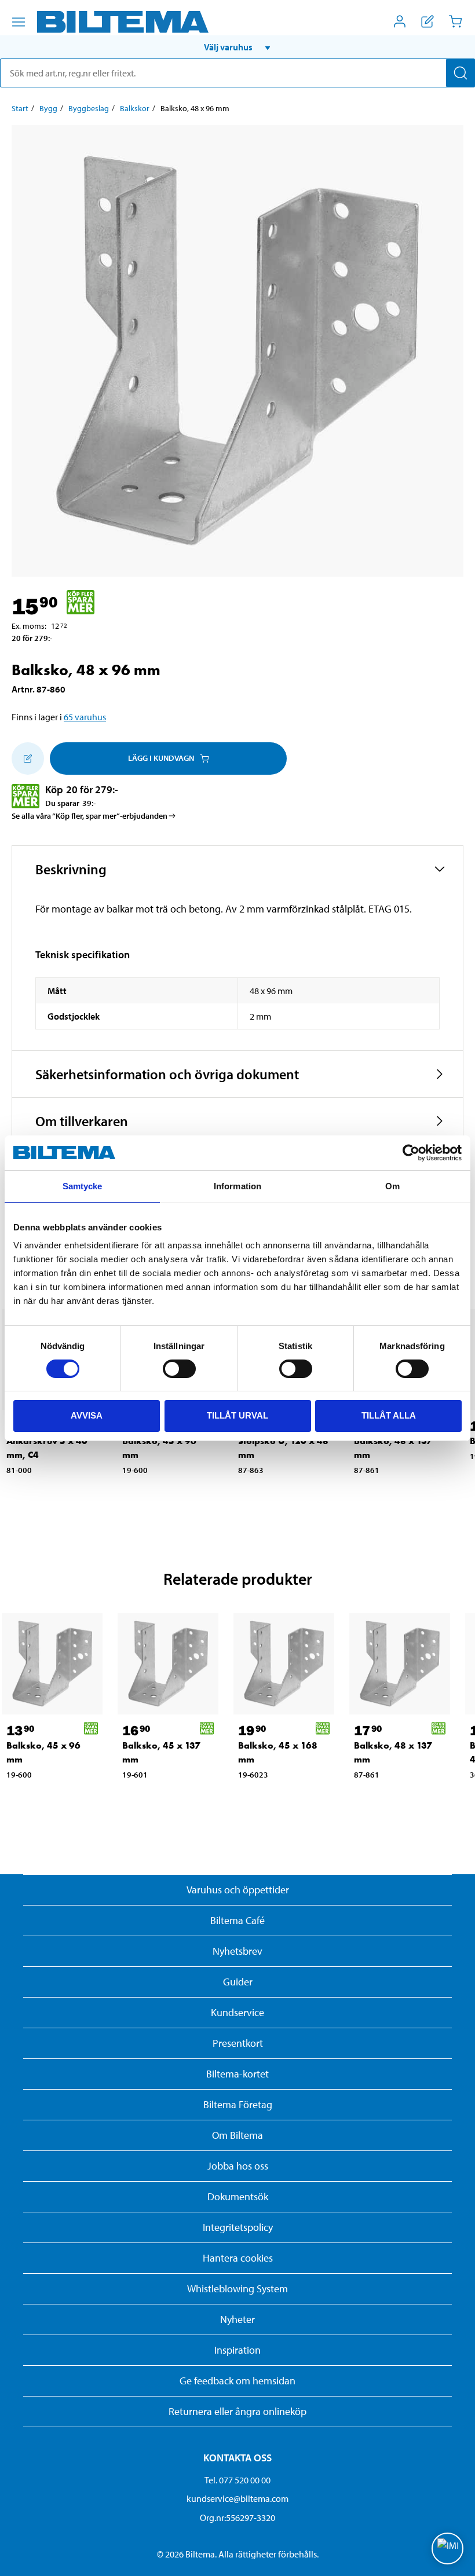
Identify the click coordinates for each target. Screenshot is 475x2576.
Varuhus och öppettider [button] (238, 1890)
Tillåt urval (237, 1415)
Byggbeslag (89, 108)
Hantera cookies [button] (238, 2258)
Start (20, 108)
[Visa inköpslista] (427, 21)
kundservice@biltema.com (237, 2498)
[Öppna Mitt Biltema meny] (400, 21)
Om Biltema (237, 2135)
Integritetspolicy (238, 2227)
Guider (238, 1982)
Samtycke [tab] (83, 1186)
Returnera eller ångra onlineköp (237, 2411)
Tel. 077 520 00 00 (237, 2480)
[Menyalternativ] (19, 22)
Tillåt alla (389, 1415)
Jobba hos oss (238, 2166)
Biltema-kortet (237, 2074)
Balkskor (135, 108)
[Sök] (461, 73)
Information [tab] (237, 1186)
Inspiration (237, 2350)
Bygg (48, 108)
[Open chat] (447, 2548)
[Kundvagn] (455, 21)
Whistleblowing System (237, 2289)
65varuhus (85, 717)
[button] (237, 47)
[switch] (179, 1369)
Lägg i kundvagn (161, 758)
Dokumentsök (238, 2196)
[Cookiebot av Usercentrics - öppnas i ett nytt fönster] (411, 1153)
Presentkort (238, 2043)
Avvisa (87, 1415)
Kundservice (237, 2012)
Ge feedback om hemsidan (237, 2381)
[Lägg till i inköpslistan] (28, 758)
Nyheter (237, 2319)
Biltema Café (237, 1920)
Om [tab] (392, 1186)
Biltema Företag (238, 2104)
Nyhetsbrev (237, 1951)
